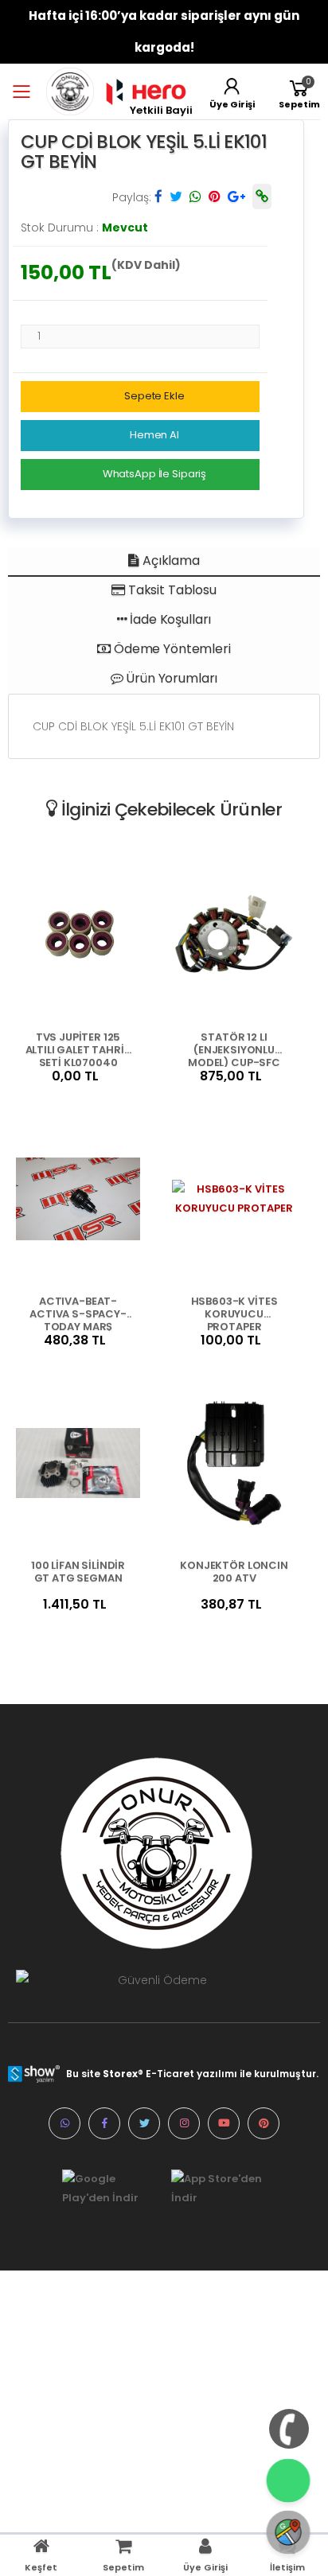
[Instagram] (184, 2123)
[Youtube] (224, 2123)
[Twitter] (144, 2123)
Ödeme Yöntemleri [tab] (170, 649)
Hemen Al (154, 435)
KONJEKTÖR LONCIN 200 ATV (234, 1572)
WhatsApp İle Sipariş (154, 474)
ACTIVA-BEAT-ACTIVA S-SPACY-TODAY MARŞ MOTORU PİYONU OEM (78, 1313)
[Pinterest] (264, 2123)
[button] (299, 91)
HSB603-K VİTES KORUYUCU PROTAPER (234, 1313)
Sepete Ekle (154, 396)
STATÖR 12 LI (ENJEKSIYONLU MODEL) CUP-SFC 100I (234, 1049)
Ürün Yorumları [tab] (171, 678)
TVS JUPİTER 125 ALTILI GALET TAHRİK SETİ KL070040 (78, 1049)
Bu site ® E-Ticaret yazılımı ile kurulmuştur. (192, 2074)
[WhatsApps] (64, 2123)
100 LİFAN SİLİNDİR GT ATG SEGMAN (78, 1572)
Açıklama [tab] (170, 560)
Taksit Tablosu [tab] (171, 590)
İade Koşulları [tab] (170, 619)
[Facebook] (104, 2123)
